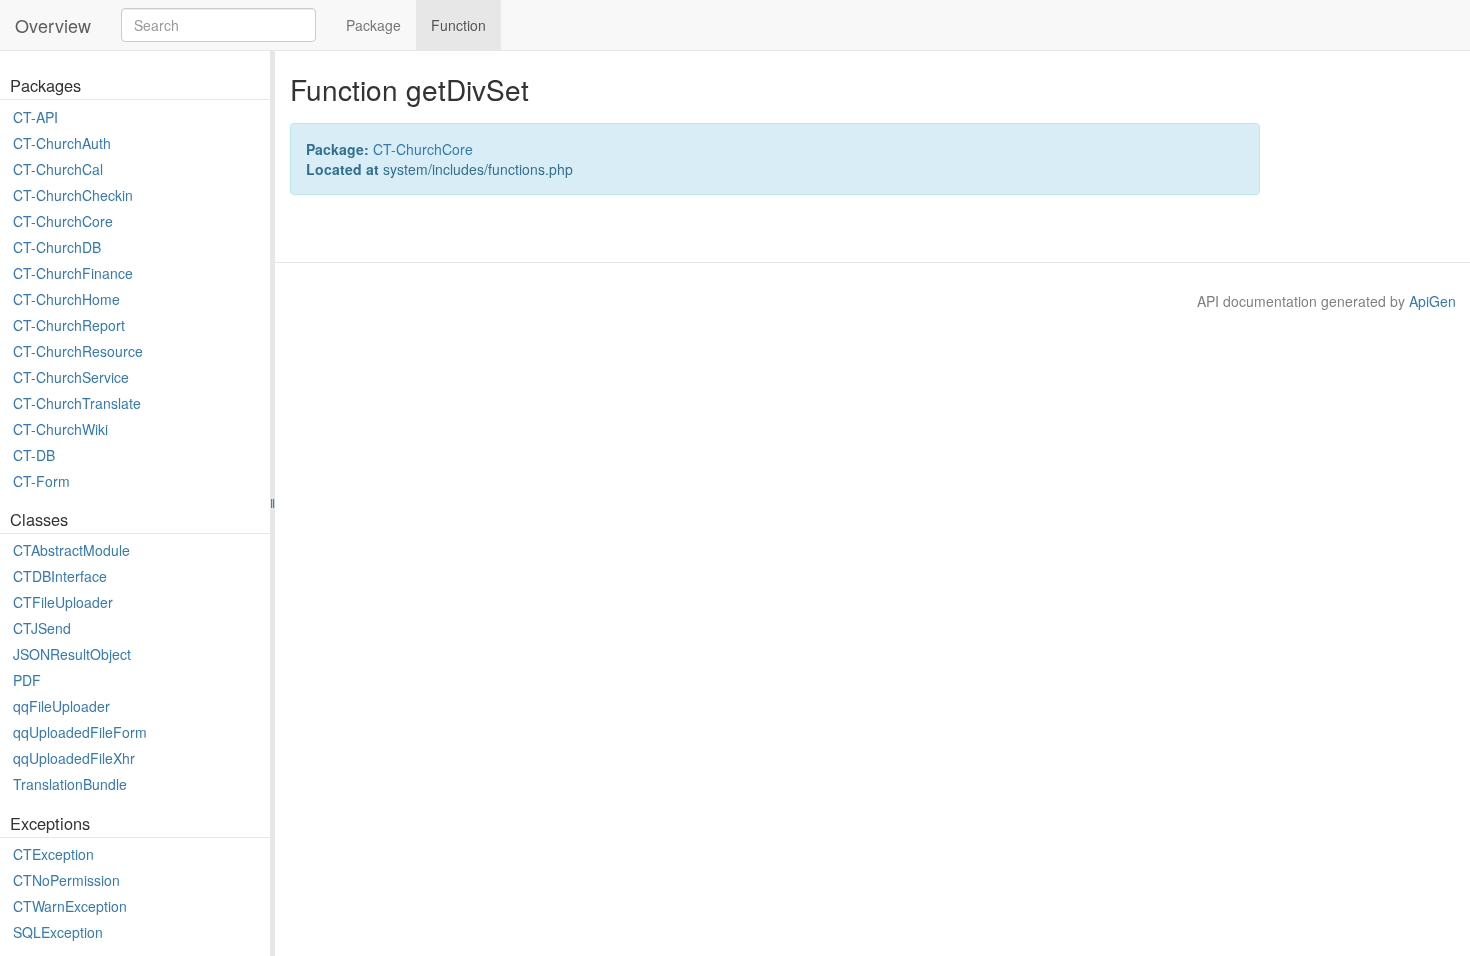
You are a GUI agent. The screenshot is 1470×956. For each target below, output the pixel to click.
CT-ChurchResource (78, 351)
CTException (53, 854)
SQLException (58, 932)
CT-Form (41, 481)
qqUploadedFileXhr (74, 758)
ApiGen (1432, 301)
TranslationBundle (70, 784)
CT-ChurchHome (66, 299)
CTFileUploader (63, 602)
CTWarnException (70, 906)
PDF (27, 680)
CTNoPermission (66, 880)
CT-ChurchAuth (62, 143)
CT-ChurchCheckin (73, 195)
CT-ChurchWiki (60, 429)
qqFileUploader (61, 706)
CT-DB (34, 455)
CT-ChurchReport (69, 325)
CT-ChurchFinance (73, 273)
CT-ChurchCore (63, 221)
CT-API (35, 117)
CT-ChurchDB (57, 247)
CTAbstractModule (71, 550)
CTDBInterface (60, 576)
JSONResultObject (72, 654)
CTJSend (42, 628)
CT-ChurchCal (58, 169)
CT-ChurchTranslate (77, 403)
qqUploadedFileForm (80, 732)
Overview (53, 25)
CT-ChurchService (71, 377)
